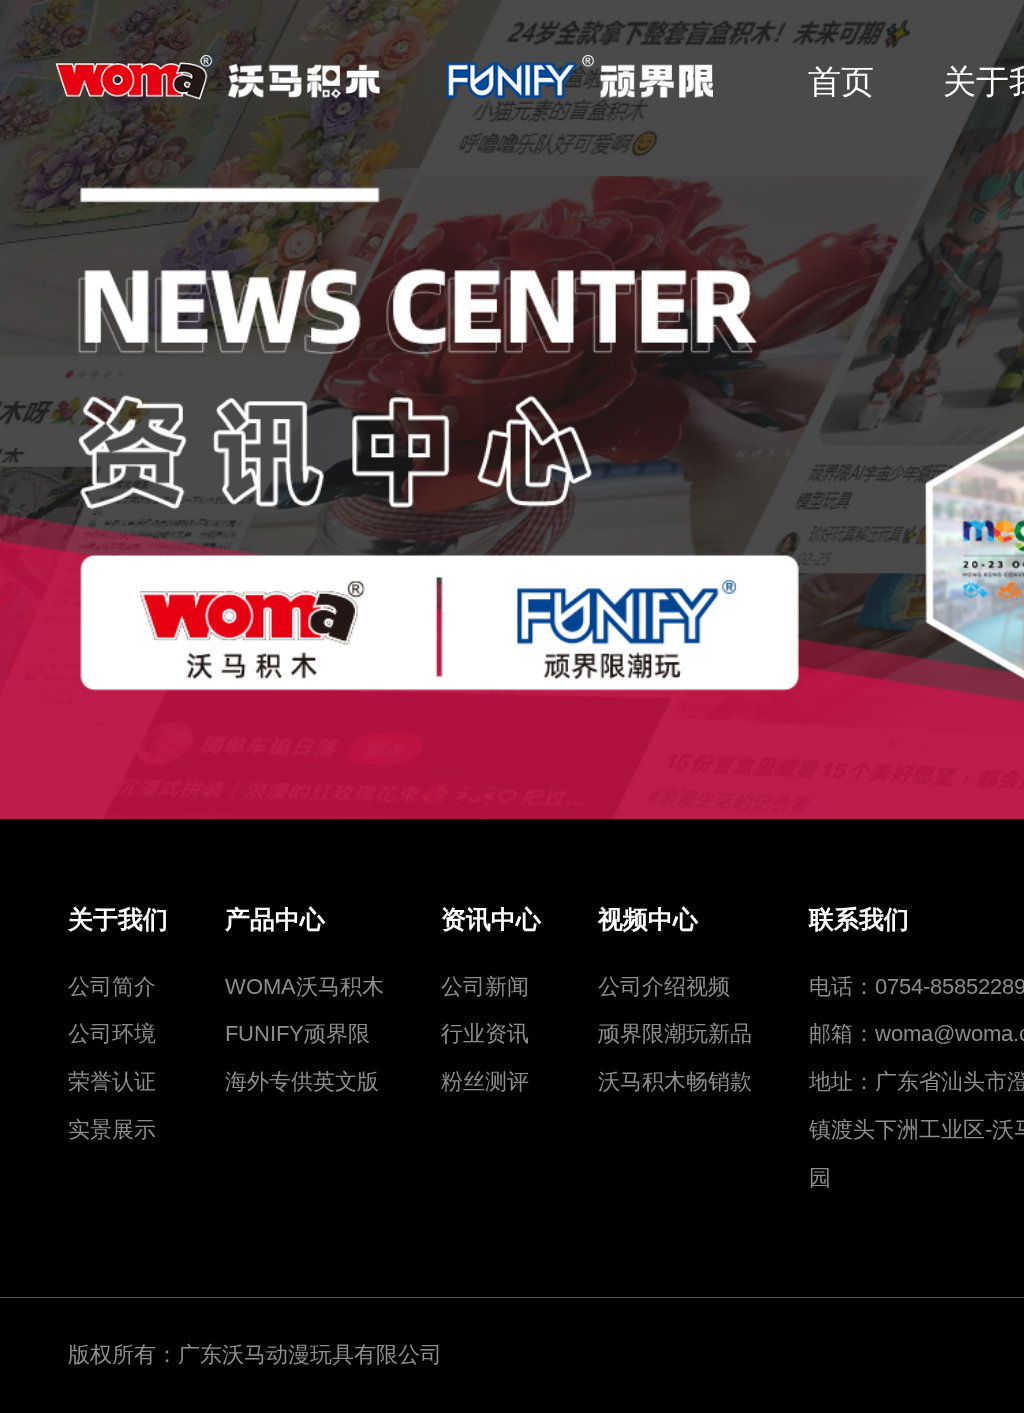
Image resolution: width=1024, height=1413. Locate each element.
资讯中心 (491, 919)
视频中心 (648, 919)
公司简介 (112, 986)
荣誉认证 (112, 1081)
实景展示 (112, 1129)
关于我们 (118, 919)
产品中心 (275, 919)
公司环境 (112, 1033)
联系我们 (859, 919)
